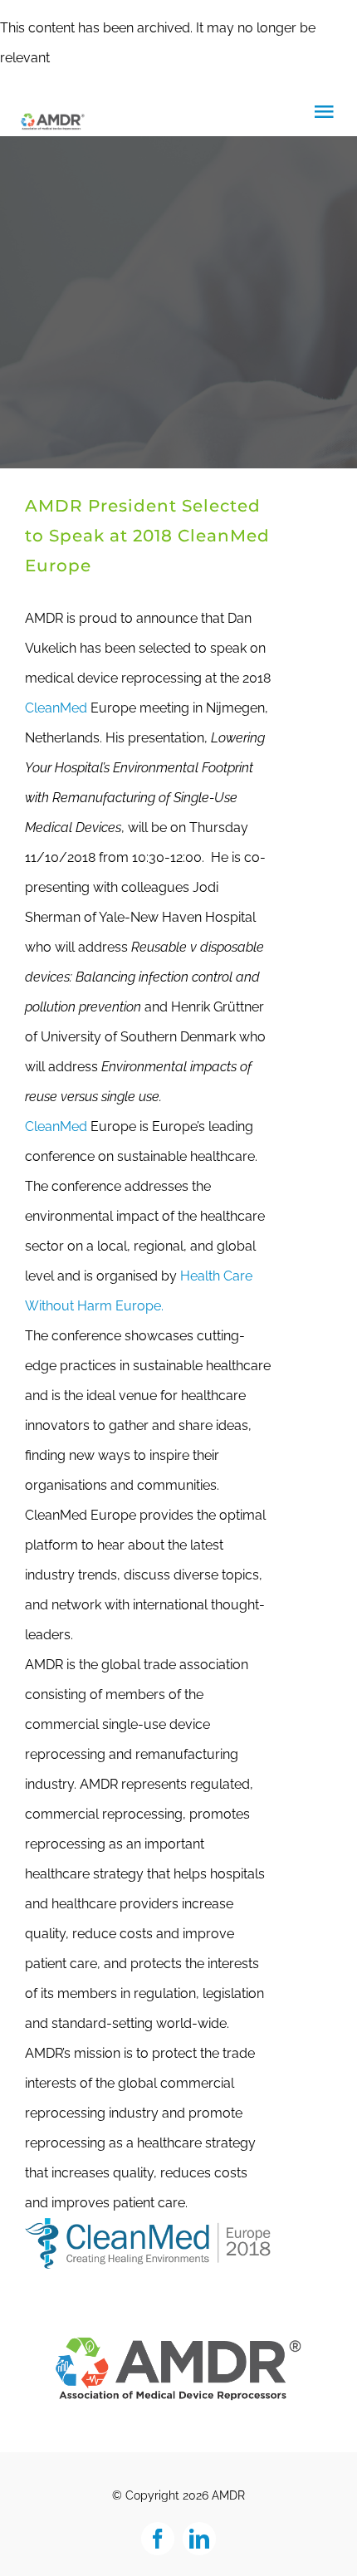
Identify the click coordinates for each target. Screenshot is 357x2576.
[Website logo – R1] (178, 2341)
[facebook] (158, 2539)
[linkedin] (199, 2539)
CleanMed (56, 708)
